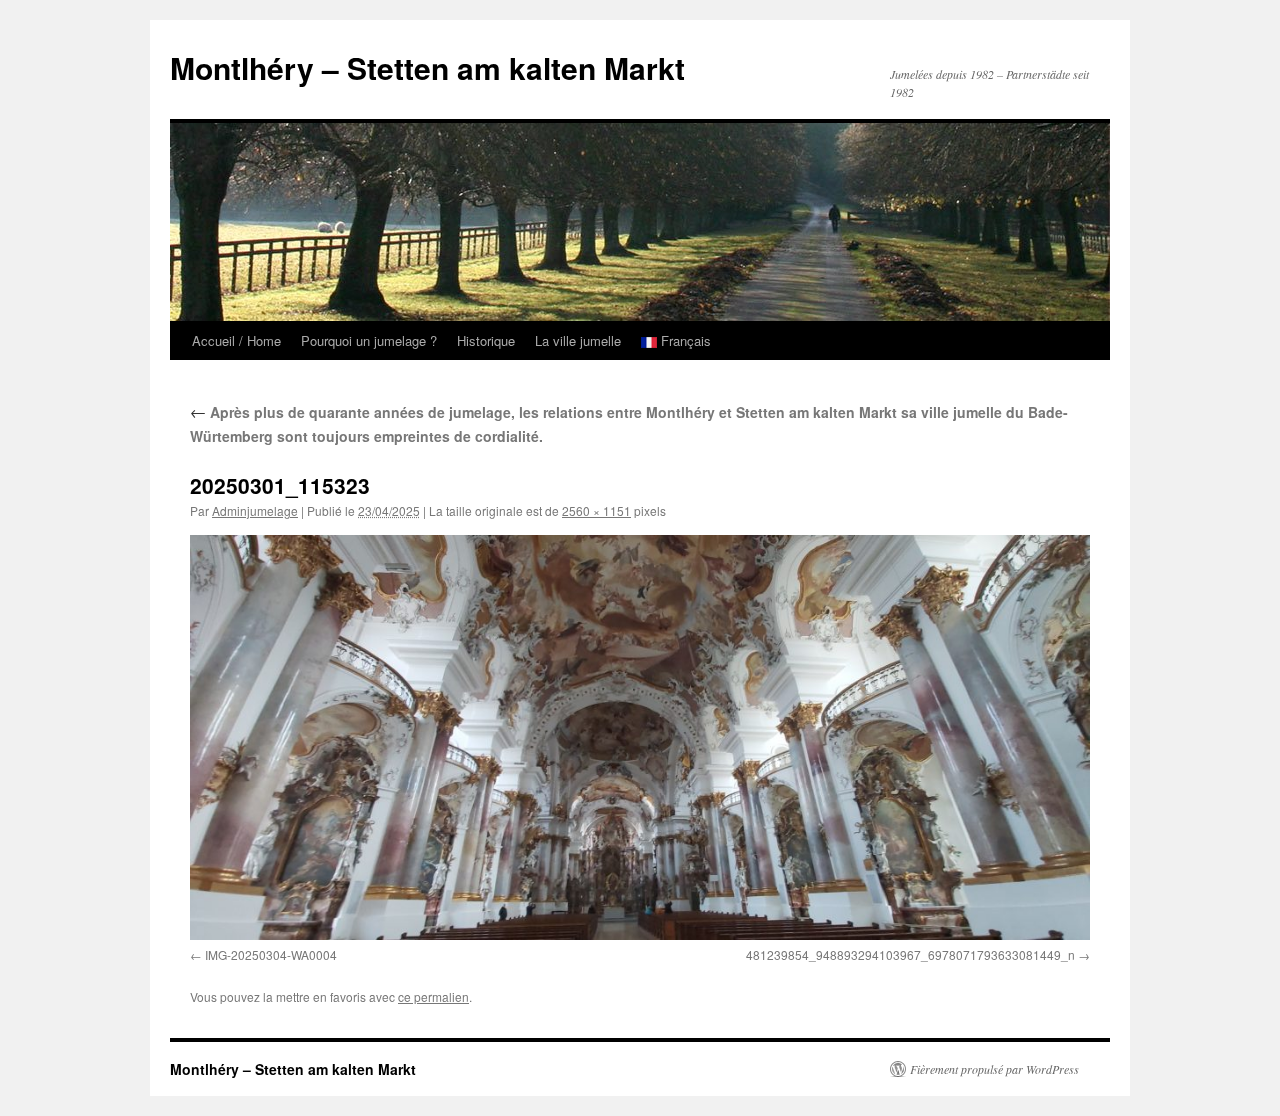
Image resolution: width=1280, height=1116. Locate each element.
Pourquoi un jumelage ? (369, 340)
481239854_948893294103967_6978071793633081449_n (910, 954)
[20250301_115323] (640, 737)
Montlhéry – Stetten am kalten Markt (427, 67)
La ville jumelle (578, 340)
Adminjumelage (255, 510)
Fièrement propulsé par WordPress (994, 1069)
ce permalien (433, 996)
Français (684, 340)
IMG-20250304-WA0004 (271, 954)
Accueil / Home (236, 340)
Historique (486, 340)
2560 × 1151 (596, 510)
